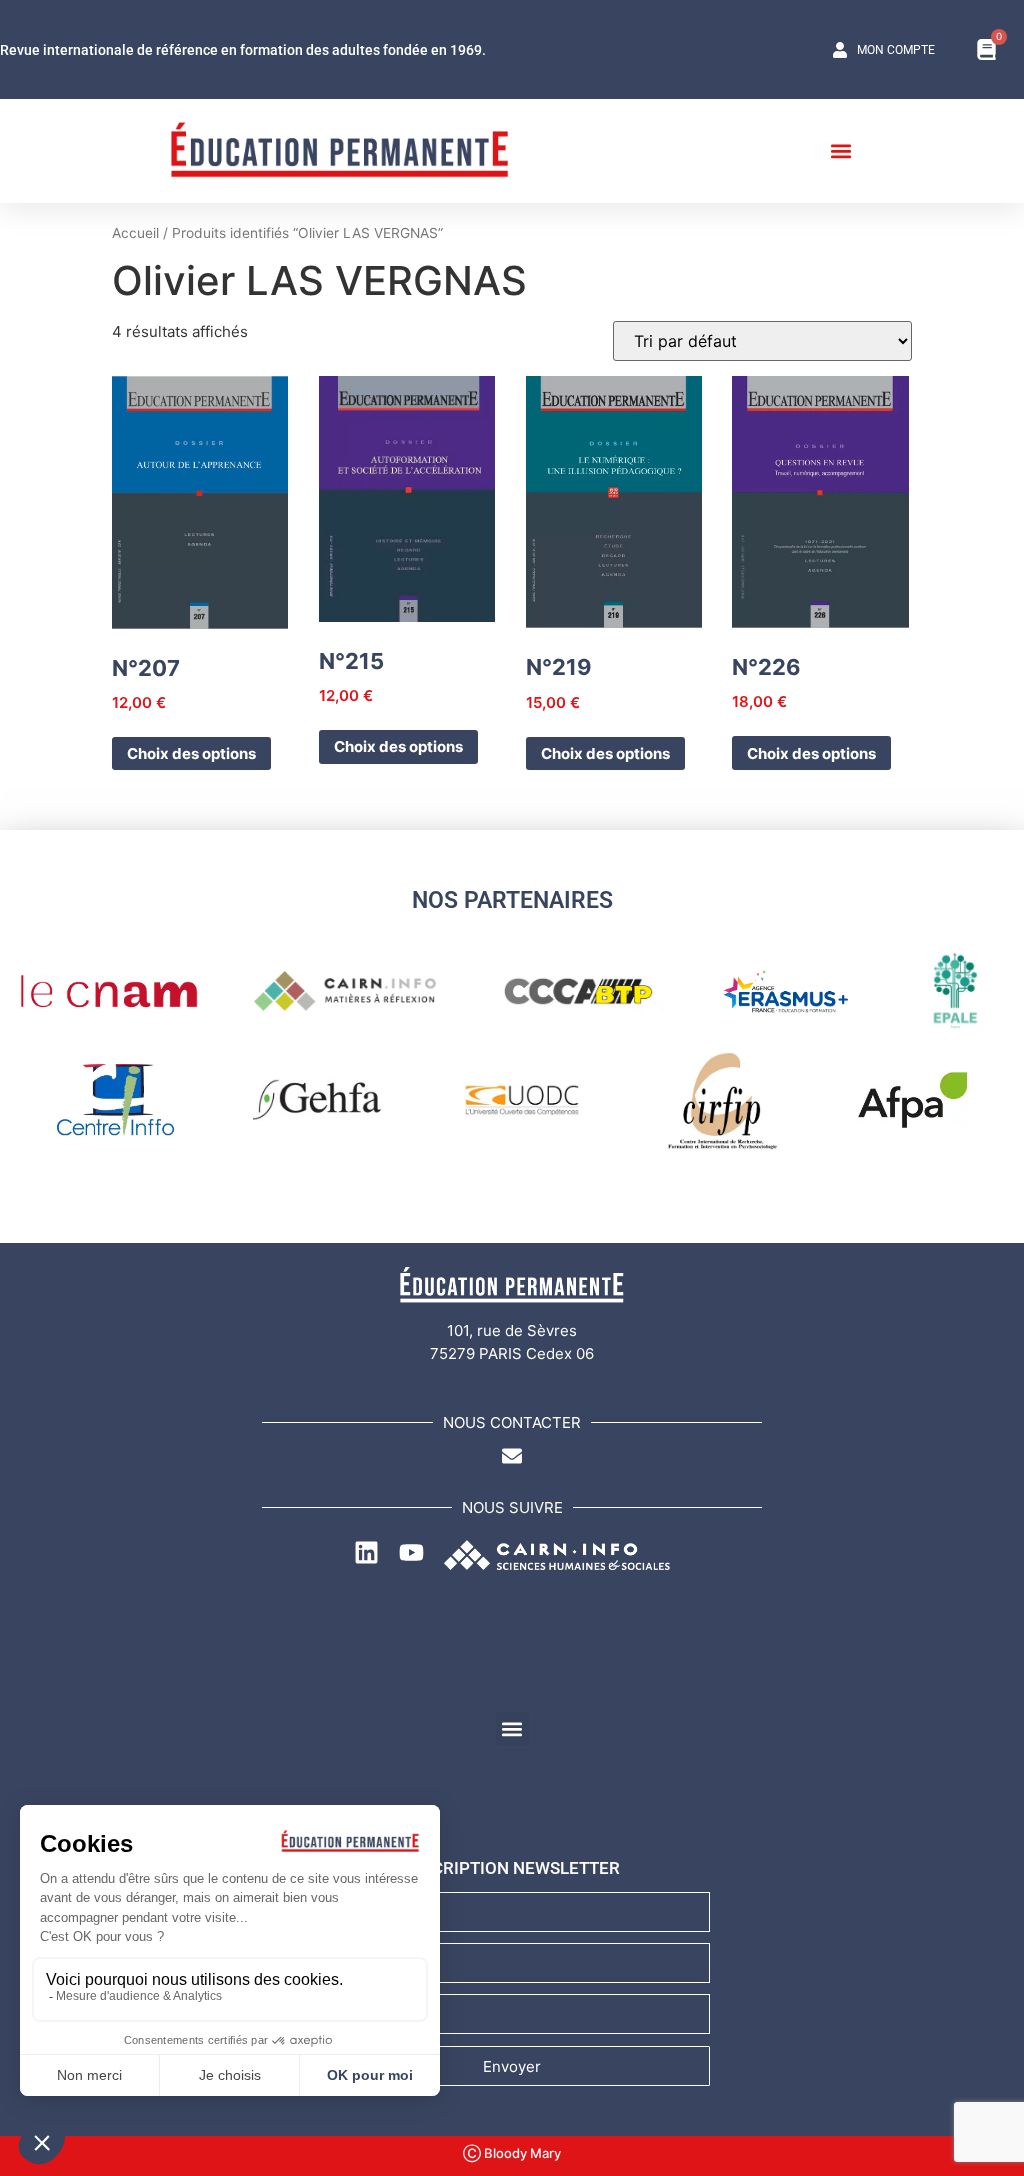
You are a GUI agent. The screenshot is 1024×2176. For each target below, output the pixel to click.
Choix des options (191, 753)
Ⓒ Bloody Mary (512, 2153)
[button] (840, 150)
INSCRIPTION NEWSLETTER (512, 1868)
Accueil (135, 233)
